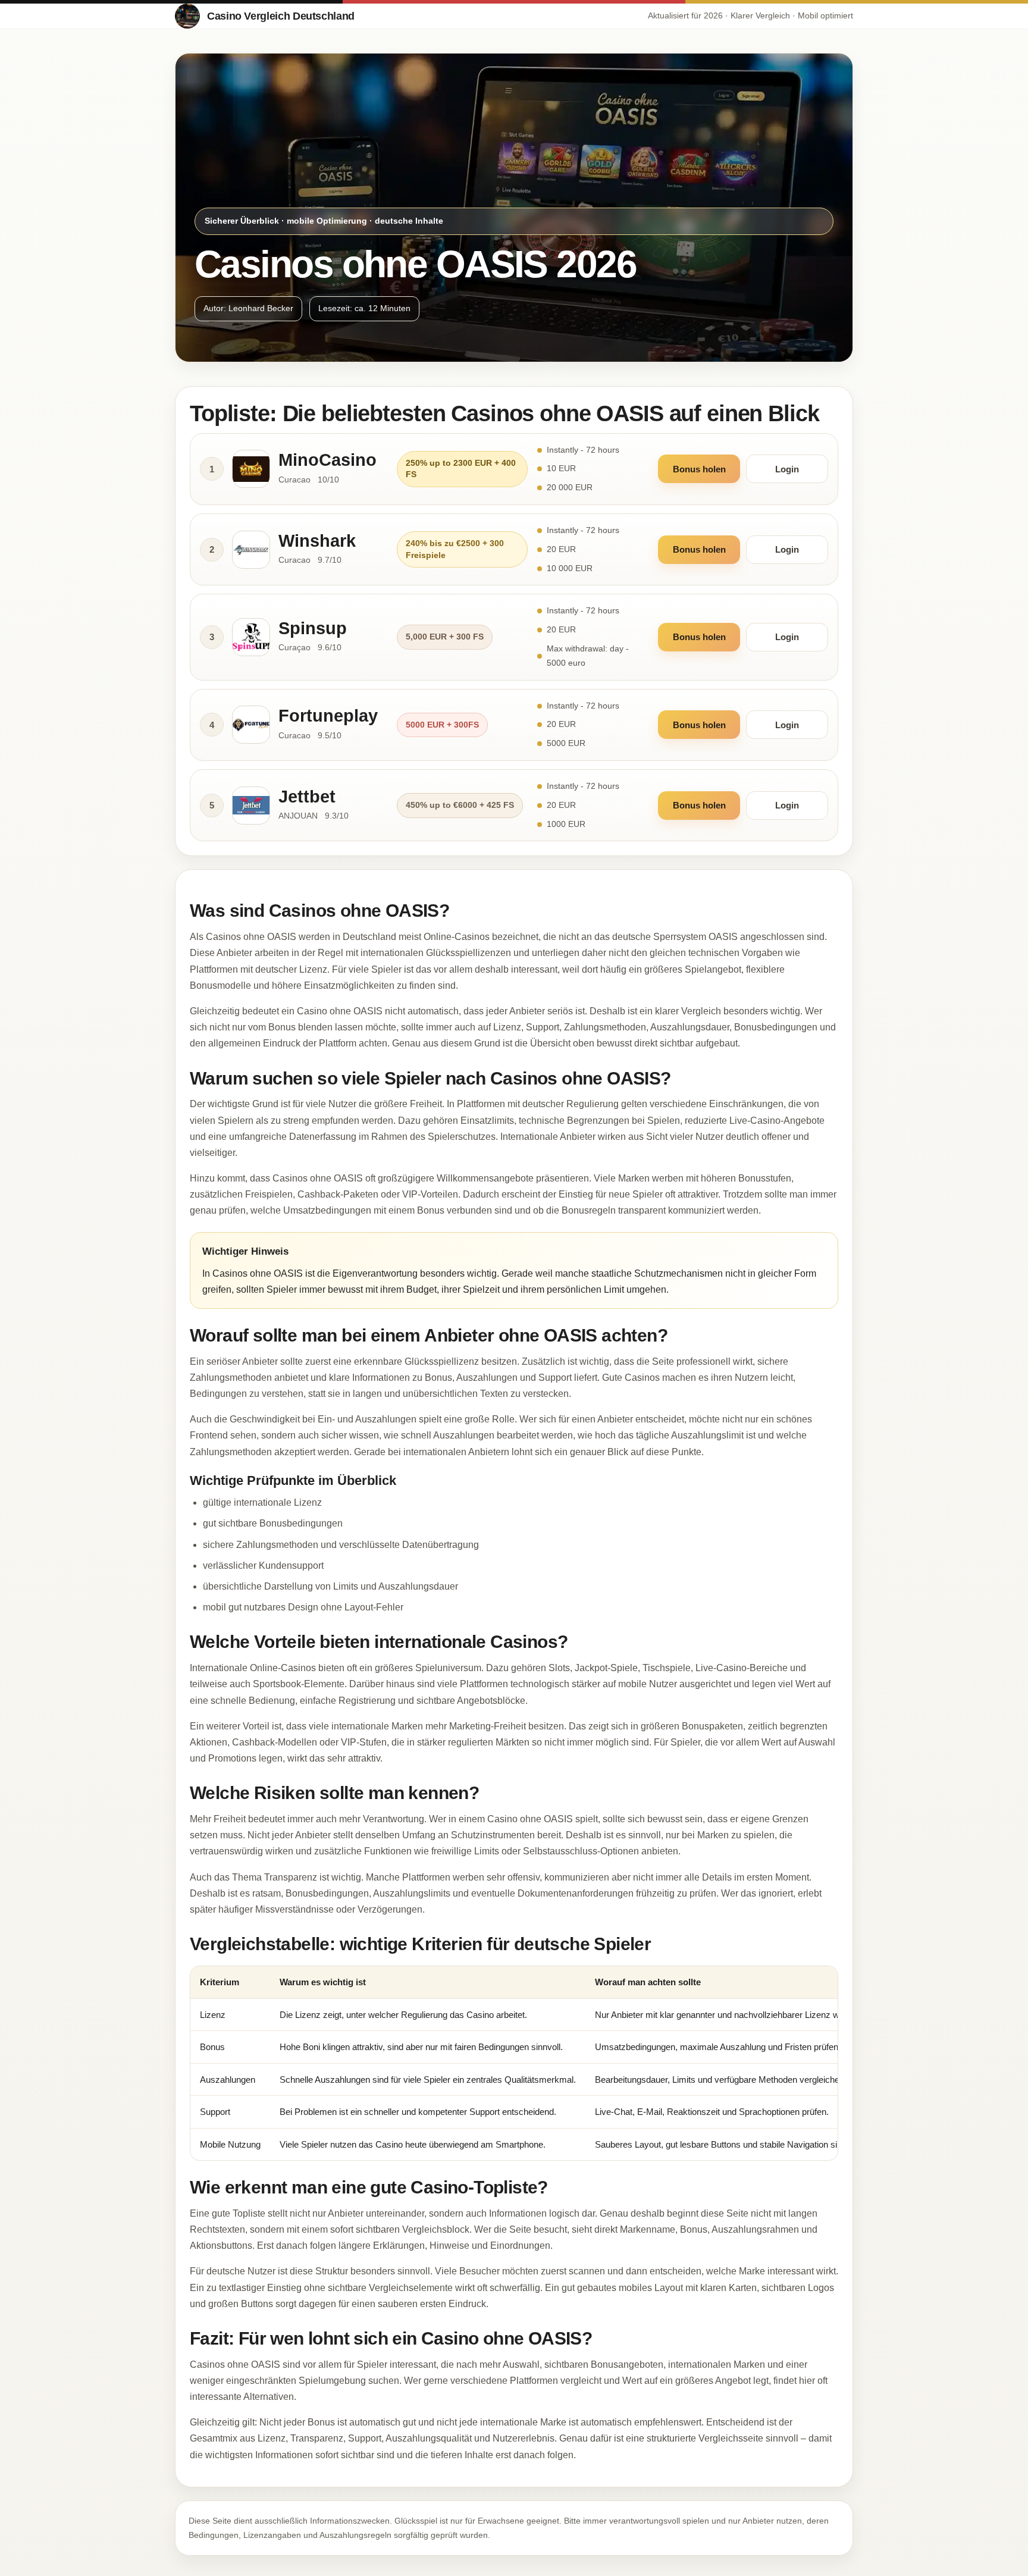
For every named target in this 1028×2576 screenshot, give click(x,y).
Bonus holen (699, 469)
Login (787, 469)
